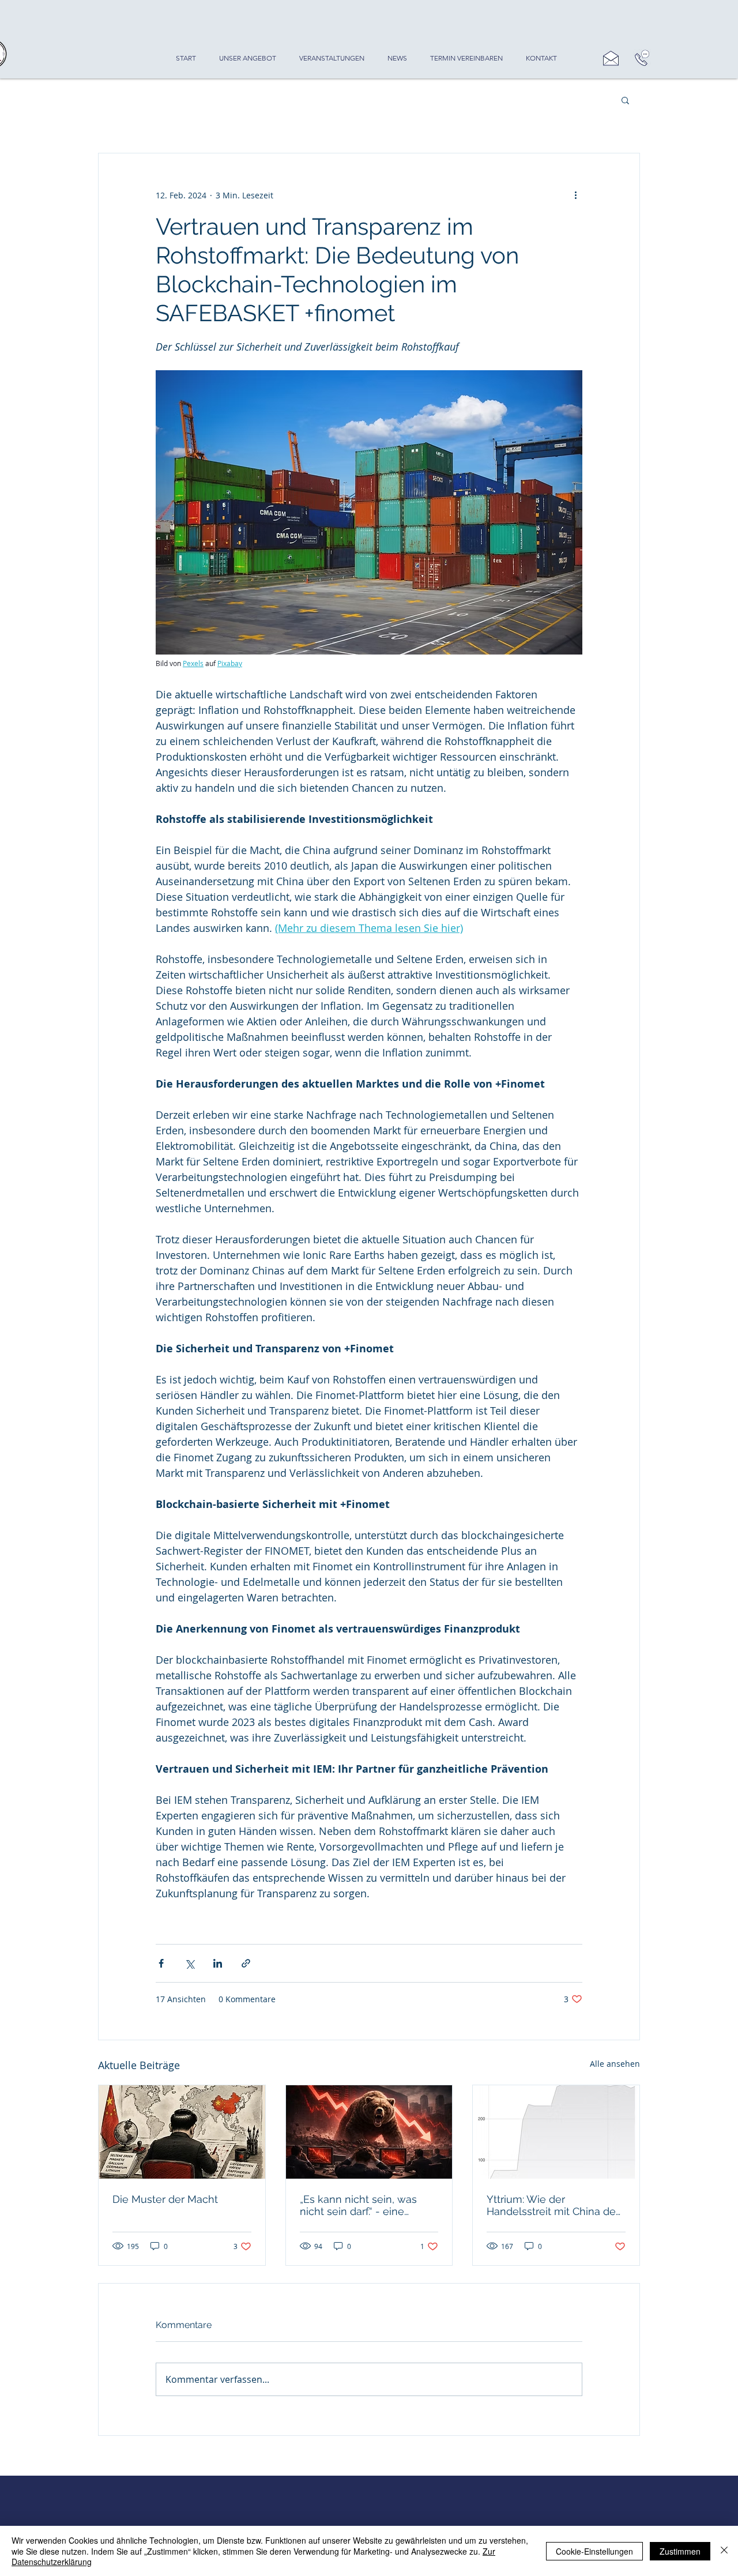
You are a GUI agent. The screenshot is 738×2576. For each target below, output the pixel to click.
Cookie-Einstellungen (594, 2551)
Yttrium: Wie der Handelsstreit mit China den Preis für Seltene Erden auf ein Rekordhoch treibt (554, 2205)
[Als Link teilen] (246, 1963)
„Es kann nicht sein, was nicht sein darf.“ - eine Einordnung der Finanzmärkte (358, 2205)
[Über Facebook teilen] (161, 1963)
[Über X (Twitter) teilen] (189, 1963)
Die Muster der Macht (165, 2199)
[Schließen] (724, 2551)
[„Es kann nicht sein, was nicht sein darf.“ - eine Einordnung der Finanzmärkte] (369, 2132)
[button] (625, 100)
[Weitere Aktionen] (575, 195)
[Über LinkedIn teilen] (218, 1963)
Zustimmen (680, 2551)
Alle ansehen (615, 2064)
